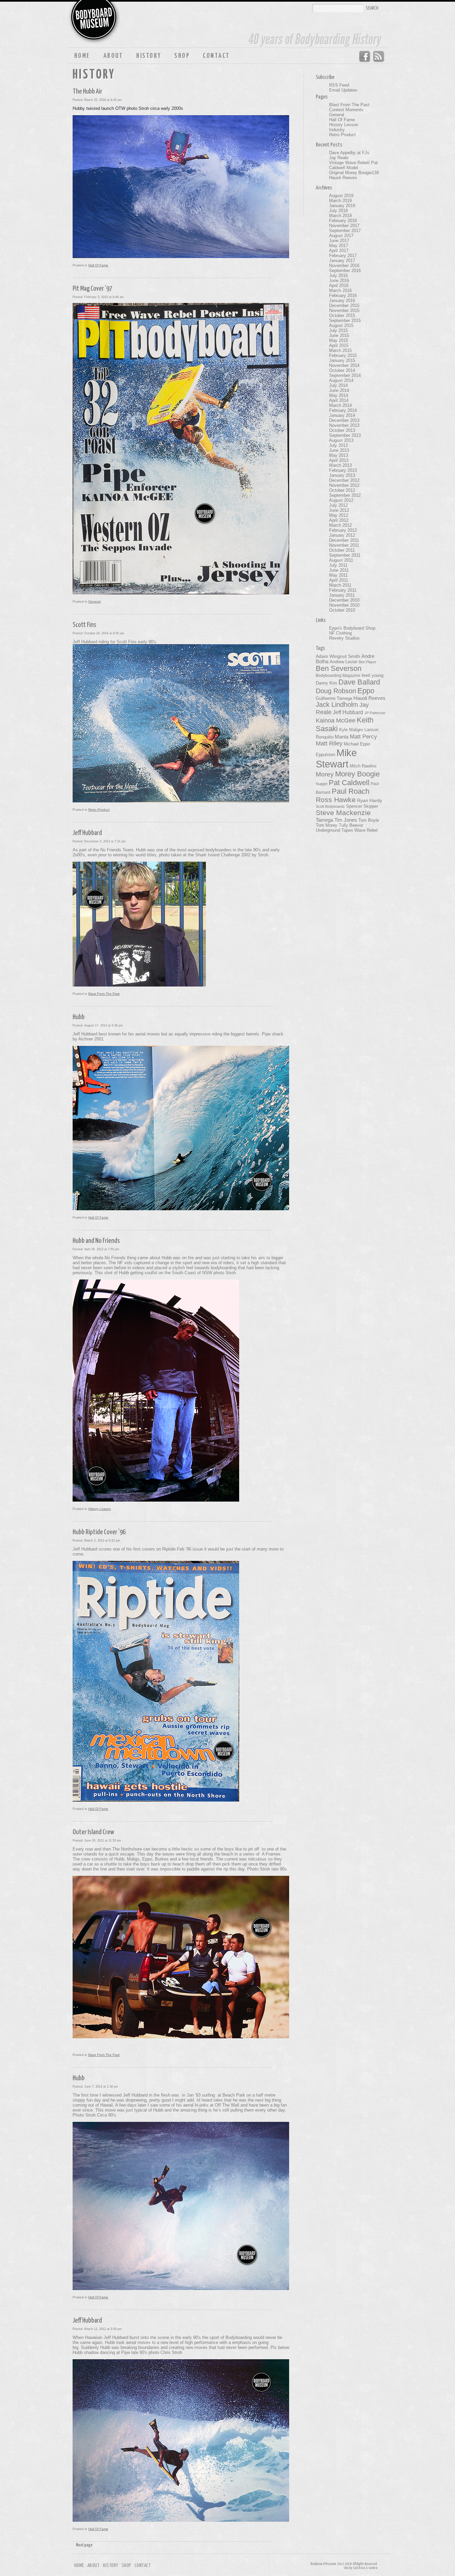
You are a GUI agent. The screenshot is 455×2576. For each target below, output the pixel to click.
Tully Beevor (351, 825)
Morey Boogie (357, 774)
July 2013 (338, 445)
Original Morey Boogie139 (354, 173)
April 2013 (339, 460)
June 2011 (339, 570)
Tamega (324, 820)
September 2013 (345, 435)
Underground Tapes (334, 830)
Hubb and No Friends (96, 1241)
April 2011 (339, 580)
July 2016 (338, 276)
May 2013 (339, 455)
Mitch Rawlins (363, 766)
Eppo (366, 691)
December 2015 (344, 305)
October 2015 (342, 315)
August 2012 (341, 500)
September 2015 (345, 320)
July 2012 (338, 505)
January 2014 (342, 415)
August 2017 (341, 236)
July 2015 (338, 330)
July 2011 (338, 565)
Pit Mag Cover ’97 (92, 289)
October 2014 (342, 370)
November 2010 (344, 605)
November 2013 (344, 425)
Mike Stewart (336, 758)
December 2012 (344, 480)
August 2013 (341, 440)
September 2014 (345, 375)
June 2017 (339, 241)
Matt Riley (329, 743)
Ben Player (368, 662)
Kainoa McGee (336, 720)
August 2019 (341, 196)
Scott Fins (84, 625)
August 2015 (341, 325)
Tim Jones (346, 820)
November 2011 (344, 545)
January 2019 (342, 206)
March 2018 (340, 216)
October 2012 (342, 490)
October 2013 (342, 430)
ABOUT (113, 56)
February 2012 (343, 530)
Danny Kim (326, 683)
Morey (325, 774)
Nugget (322, 784)
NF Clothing (340, 633)
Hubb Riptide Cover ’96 (99, 1532)
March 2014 (340, 405)
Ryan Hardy (370, 800)
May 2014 (339, 395)
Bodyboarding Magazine (338, 676)
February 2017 (343, 256)
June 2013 (339, 450)
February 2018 (343, 221)
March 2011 (340, 585)
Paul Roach (351, 791)
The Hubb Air (87, 92)
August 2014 (341, 380)
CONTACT (216, 56)
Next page (84, 2545)
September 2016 (345, 271)
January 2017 (342, 261)
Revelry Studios (344, 638)
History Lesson (100, 1509)
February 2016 (343, 295)
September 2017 (345, 231)
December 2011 (344, 540)
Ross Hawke (336, 800)
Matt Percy (363, 736)
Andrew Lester (344, 662)
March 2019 (340, 201)
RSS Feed (379, 57)
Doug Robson (336, 691)
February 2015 (343, 355)
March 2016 (340, 290)
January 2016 (342, 300)
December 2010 (344, 600)
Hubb (79, 1017)
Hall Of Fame (98, 265)
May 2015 (339, 340)
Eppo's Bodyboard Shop (352, 628)
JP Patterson (375, 713)
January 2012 (342, 535)
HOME (82, 56)
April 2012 (339, 520)
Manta (342, 737)
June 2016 (339, 281)
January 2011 (342, 595)
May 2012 (339, 515)
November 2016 (344, 266)
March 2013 (340, 465)
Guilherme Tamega (334, 698)
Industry (337, 130)
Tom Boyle (369, 820)
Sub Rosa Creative (365, 2568)
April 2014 (339, 400)
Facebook (364, 57)
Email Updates (343, 90)
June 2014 (339, 390)
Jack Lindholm (337, 705)
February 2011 (343, 590)
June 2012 (339, 510)
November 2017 (344, 226)
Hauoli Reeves (343, 178)
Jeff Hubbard (87, 833)
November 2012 (344, 485)
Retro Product (99, 810)
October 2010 (342, 610)
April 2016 (339, 286)
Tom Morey (327, 825)
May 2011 (338, 575)
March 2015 (340, 350)
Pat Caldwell (349, 783)
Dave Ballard (359, 682)
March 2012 (340, 525)
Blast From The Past (104, 994)
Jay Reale (339, 158)
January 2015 (342, 360)
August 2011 (341, 560)
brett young (373, 675)
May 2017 (339, 246)
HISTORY (149, 56)
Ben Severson (339, 668)
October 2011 (342, 550)
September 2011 (345, 555)
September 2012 (345, 495)
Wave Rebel (366, 830)
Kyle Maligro (351, 730)
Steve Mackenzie (343, 813)
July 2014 (338, 385)
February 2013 (343, 470)
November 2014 (344, 365)
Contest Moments (346, 110)
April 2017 (339, 251)
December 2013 (344, 420)
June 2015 (339, 335)
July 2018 (338, 211)
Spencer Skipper (362, 806)
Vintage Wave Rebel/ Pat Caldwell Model (353, 165)
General (94, 601)
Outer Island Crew (93, 1832)
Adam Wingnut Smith (338, 656)
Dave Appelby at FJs (349, 153)
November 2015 (344, 310)
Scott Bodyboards (330, 806)
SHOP (182, 56)
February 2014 (343, 410)
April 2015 (339, 345)
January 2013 (342, 475)
